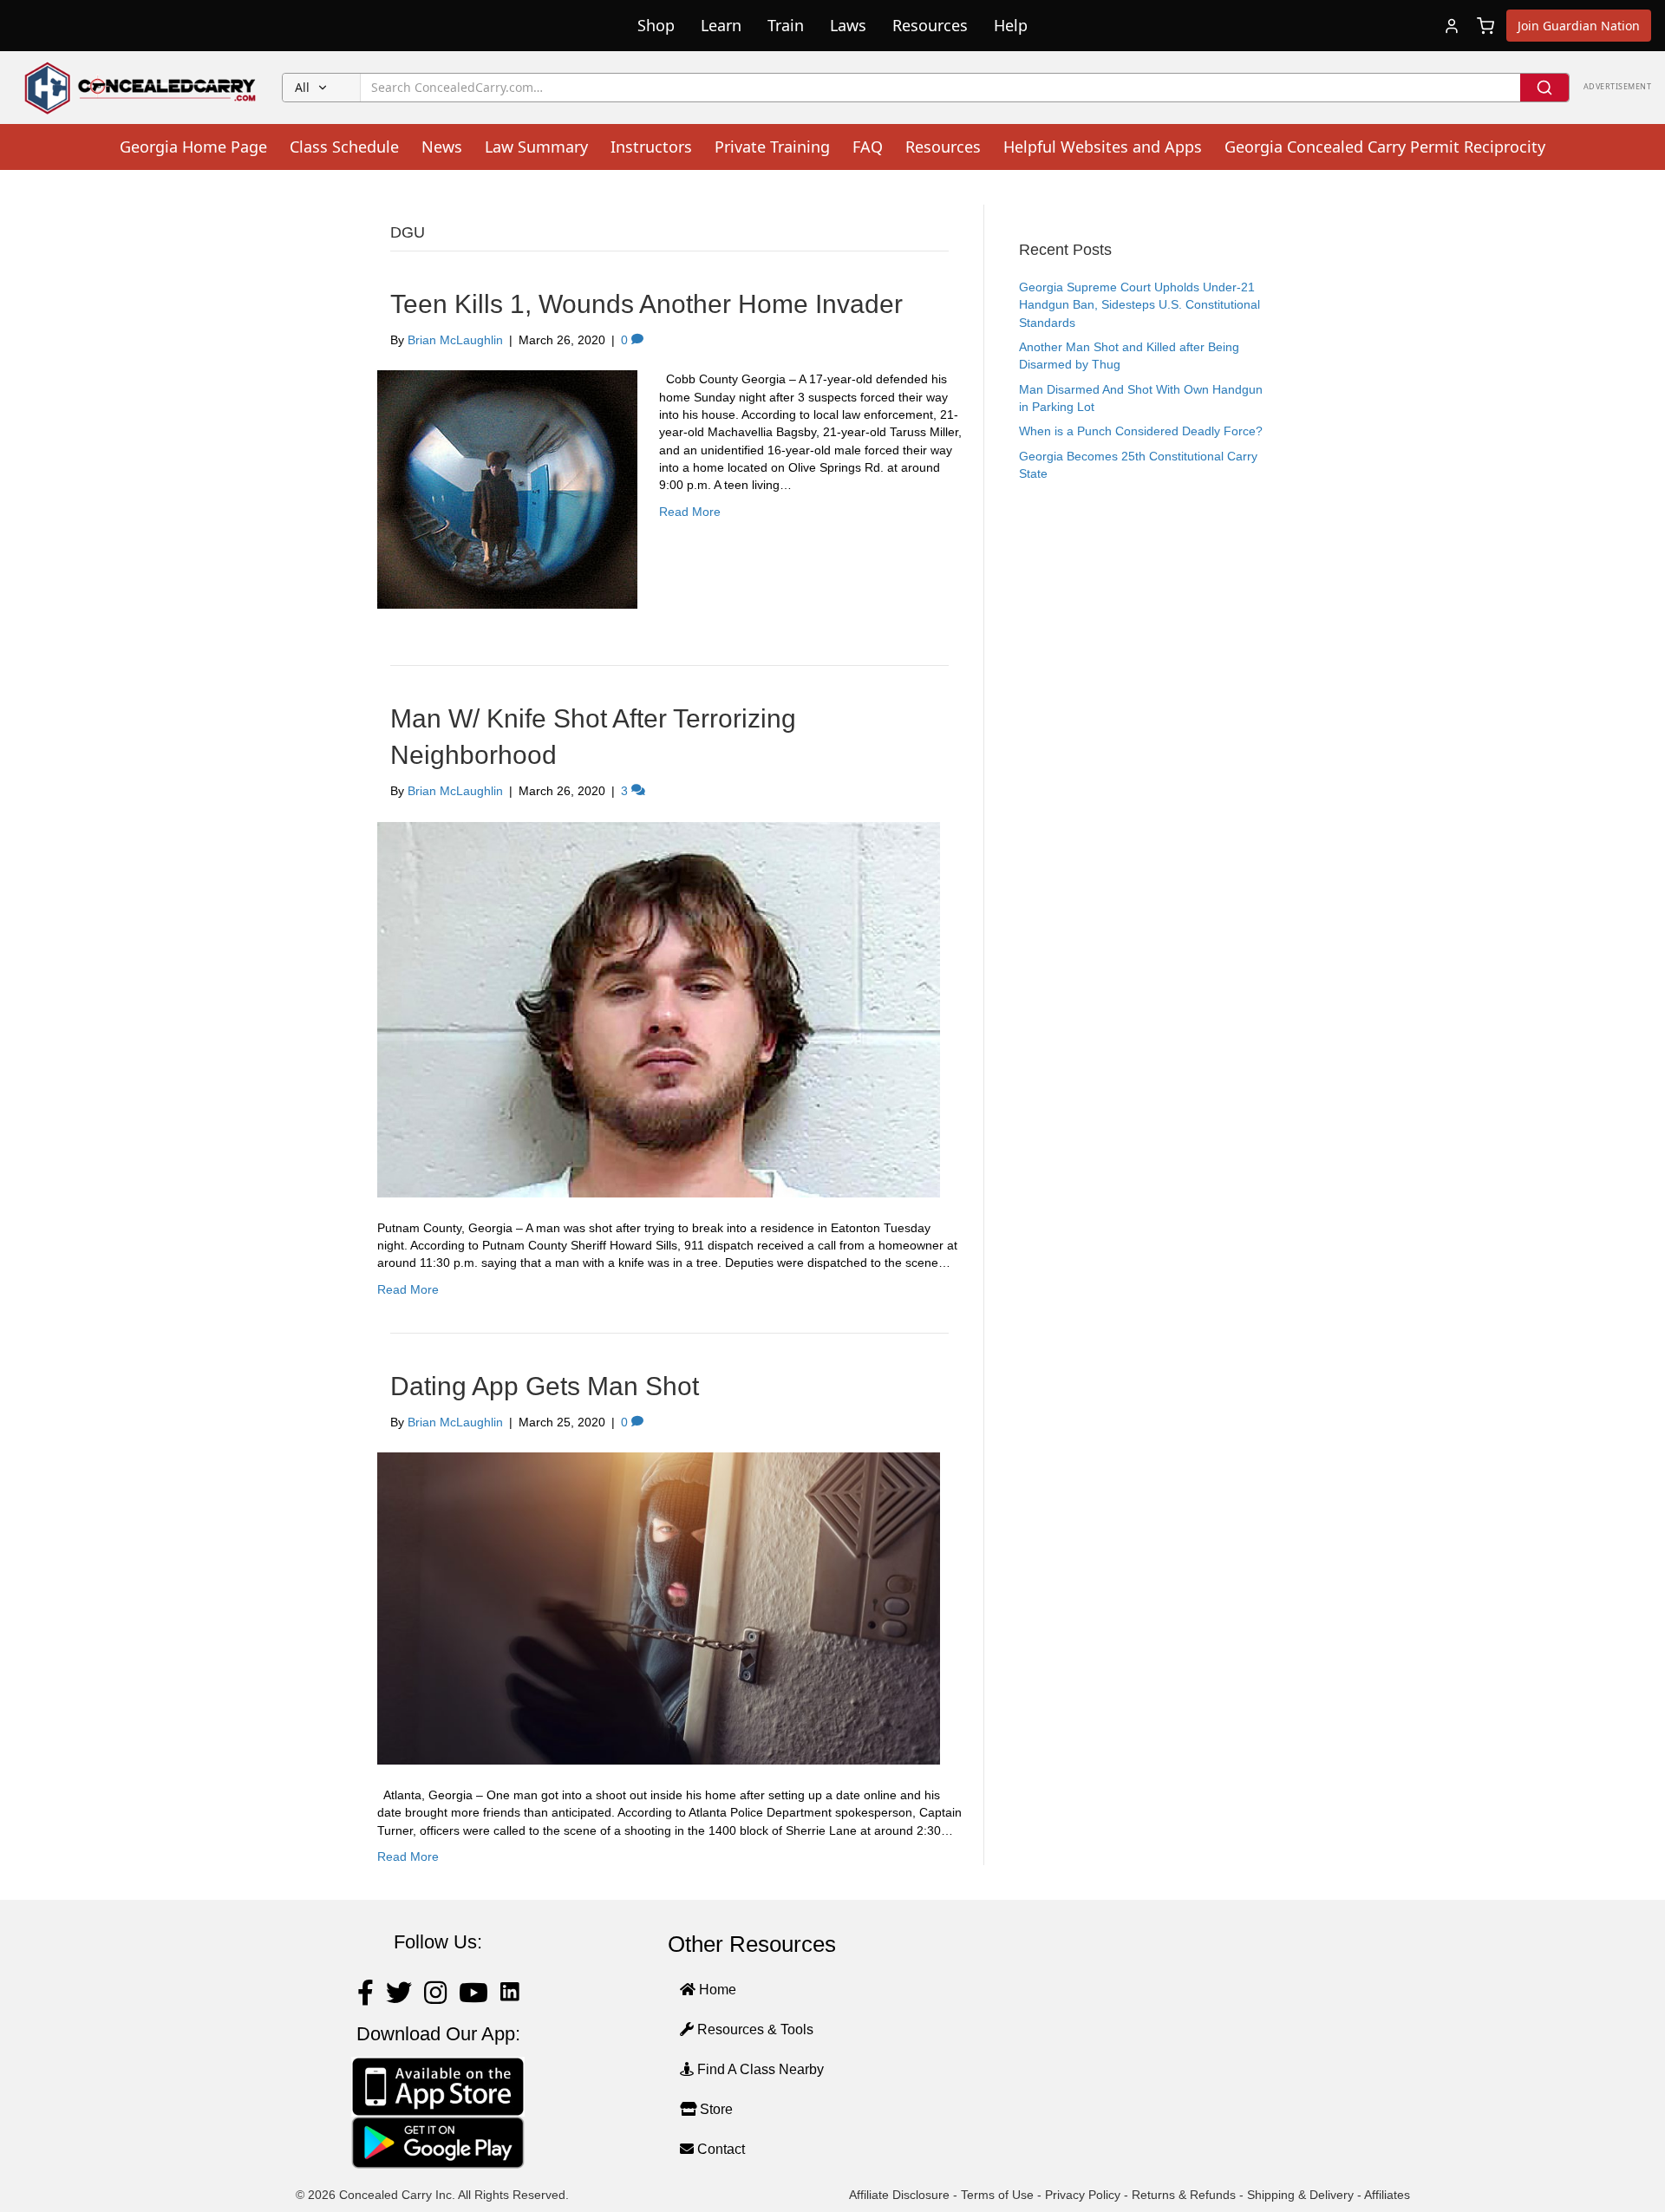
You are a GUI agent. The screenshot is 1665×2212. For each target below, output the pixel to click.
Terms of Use (997, 2195)
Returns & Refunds (1184, 2195)
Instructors (651, 147)
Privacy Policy (1083, 2195)
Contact (719, 2149)
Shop (656, 25)
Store (715, 2109)
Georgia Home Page (193, 147)
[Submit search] (1544, 88)
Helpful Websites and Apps (1103, 147)
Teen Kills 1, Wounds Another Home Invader (646, 304)
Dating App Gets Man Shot (545, 1386)
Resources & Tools (754, 2029)
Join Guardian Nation (1579, 26)
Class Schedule (344, 147)
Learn (721, 25)
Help (1011, 25)
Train (786, 25)
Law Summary (536, 147)
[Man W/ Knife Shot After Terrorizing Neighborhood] (659, 1008)
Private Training (772, 147)
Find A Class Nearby (759, 2069)
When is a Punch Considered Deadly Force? (1141, 431)
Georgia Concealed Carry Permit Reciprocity (1385, 147)
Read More (690, 512)
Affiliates (1387, 2195)
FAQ (868, 147)
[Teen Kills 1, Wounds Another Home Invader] (507, 489)
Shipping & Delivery (1300, 2195)
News (442, 147)
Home (716, 1990)
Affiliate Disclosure (899, 2195)
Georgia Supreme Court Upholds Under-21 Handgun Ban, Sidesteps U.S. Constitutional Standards (1139, 305)
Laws (848, 25)
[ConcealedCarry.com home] (141, 88)
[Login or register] (1452, 26)
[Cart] (1485, 26)
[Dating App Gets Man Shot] (659, 1608)
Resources (930, 25)
